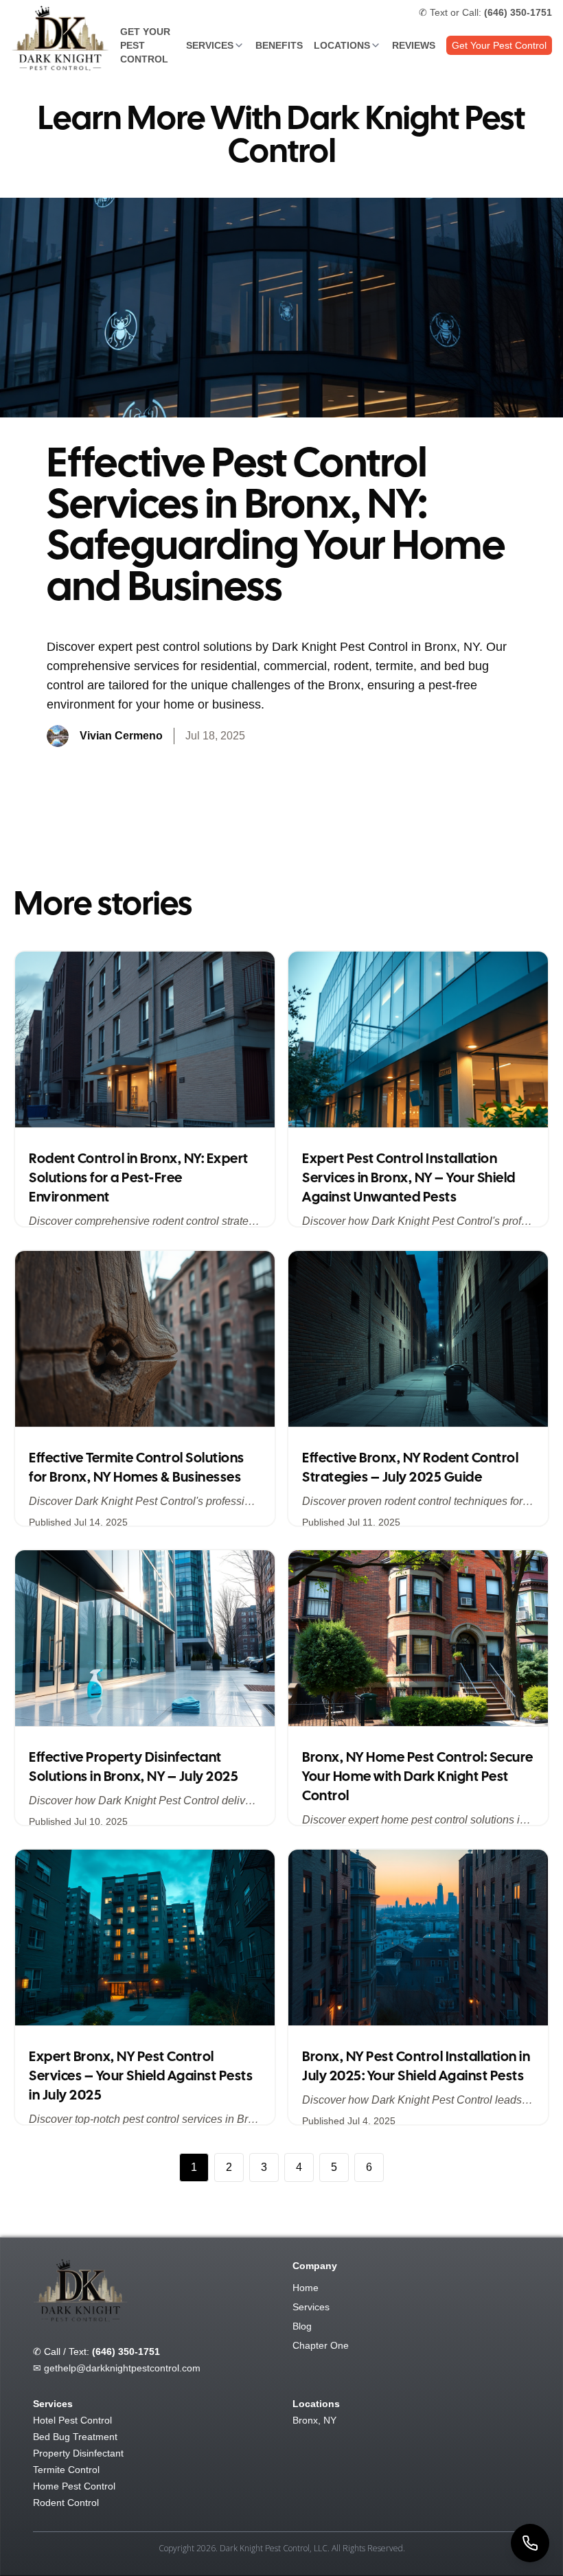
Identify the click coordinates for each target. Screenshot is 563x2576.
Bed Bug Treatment (75, 2437)
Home (306, 2288)
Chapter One (321, 2345)
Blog (302, 2326)
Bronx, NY (314, 2420)
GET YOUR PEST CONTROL (145, 45)
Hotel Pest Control (72, 2420)
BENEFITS (279, 45)
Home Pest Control (74, 2486)
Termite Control (66, 2470)
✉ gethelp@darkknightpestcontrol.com (117, 2368)
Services (311, 2307)
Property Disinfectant (78, 2453)
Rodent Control (66, 2503)
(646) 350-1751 (126, 2351)
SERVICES (210, 45)
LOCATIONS (342, 45)
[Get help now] (530, 2543)
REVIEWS (414, 45)
